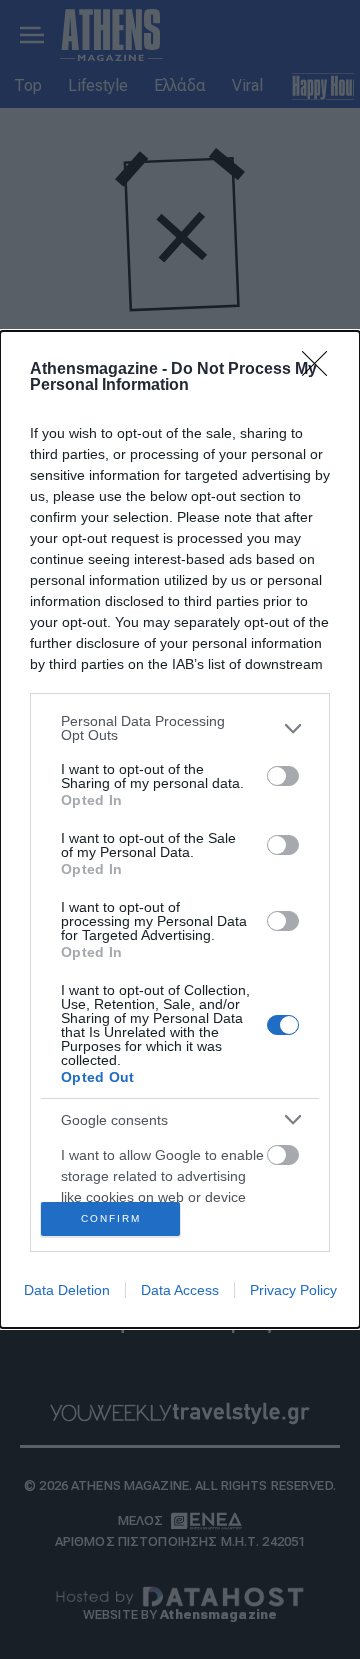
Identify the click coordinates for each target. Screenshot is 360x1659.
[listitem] (180, 728)
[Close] (321, 370)
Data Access (180, 1290)
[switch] (283, 776)
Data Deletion (67, 1290)
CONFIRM (111, 1218)
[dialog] (180, 829)
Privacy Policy (293, 1290)
